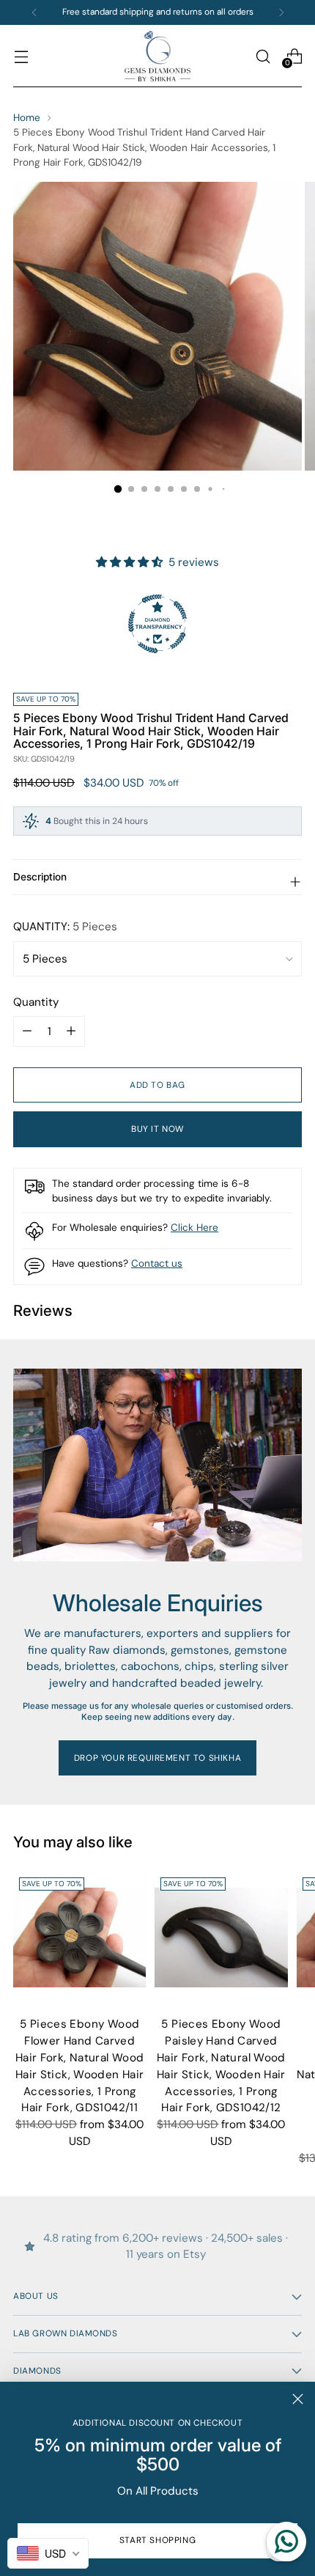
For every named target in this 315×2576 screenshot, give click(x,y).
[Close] (298, 2399)
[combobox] (48, 2553)
